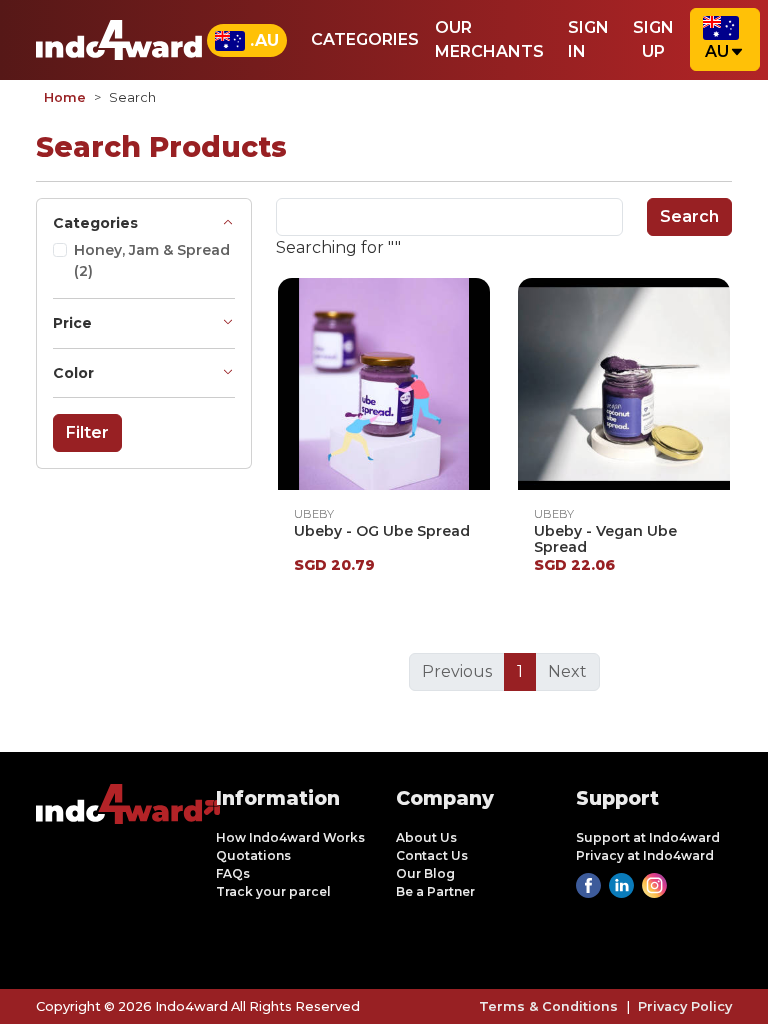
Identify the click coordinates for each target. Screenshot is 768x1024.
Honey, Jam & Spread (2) (152, 260)
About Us (426, 837)
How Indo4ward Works (290, 837)
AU (717, 51)
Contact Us (432, 855)
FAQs (233, 873)
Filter (87, 432)
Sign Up (653, 39)
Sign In (588, 39)
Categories (365, 39)
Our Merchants (489, 39)
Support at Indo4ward (648, 837)
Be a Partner (435, 891)
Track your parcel (273, 891)
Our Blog (425, 873)
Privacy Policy (685, 1006)
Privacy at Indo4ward (645, 855)
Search (689, 216)
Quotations (253, 855)
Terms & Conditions (548, 1006)
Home (65, 97)
